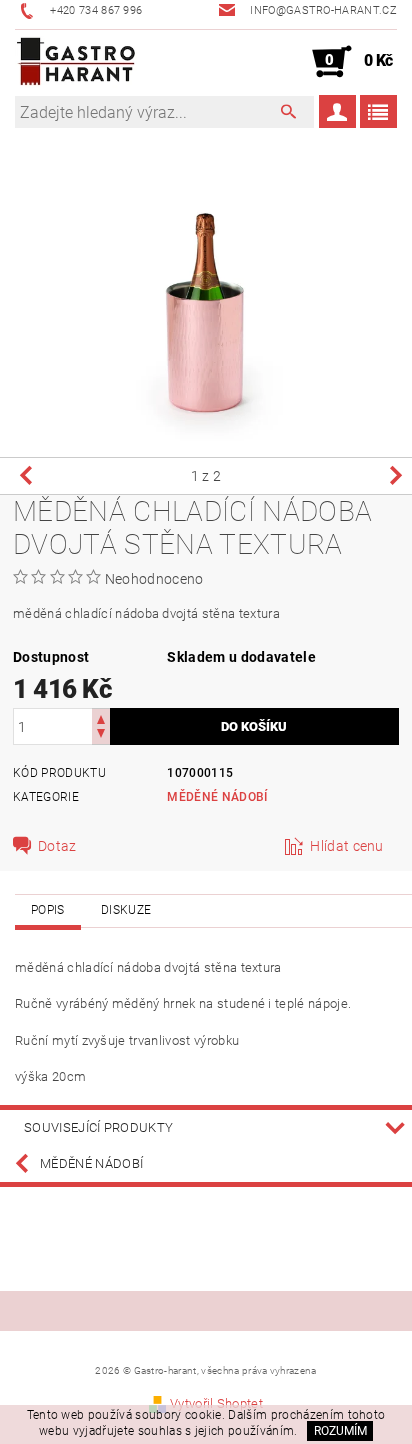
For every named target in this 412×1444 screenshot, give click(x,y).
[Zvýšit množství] (101, 717)
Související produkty (98, 1127)
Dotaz (57, 846)
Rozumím (340, 1431)
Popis (48, 910)
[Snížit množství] (101, 735)
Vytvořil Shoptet (216, 1403)
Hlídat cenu (347, 846)
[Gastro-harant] (76, 62)
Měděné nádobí (217, 797)
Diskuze (126, 910)
